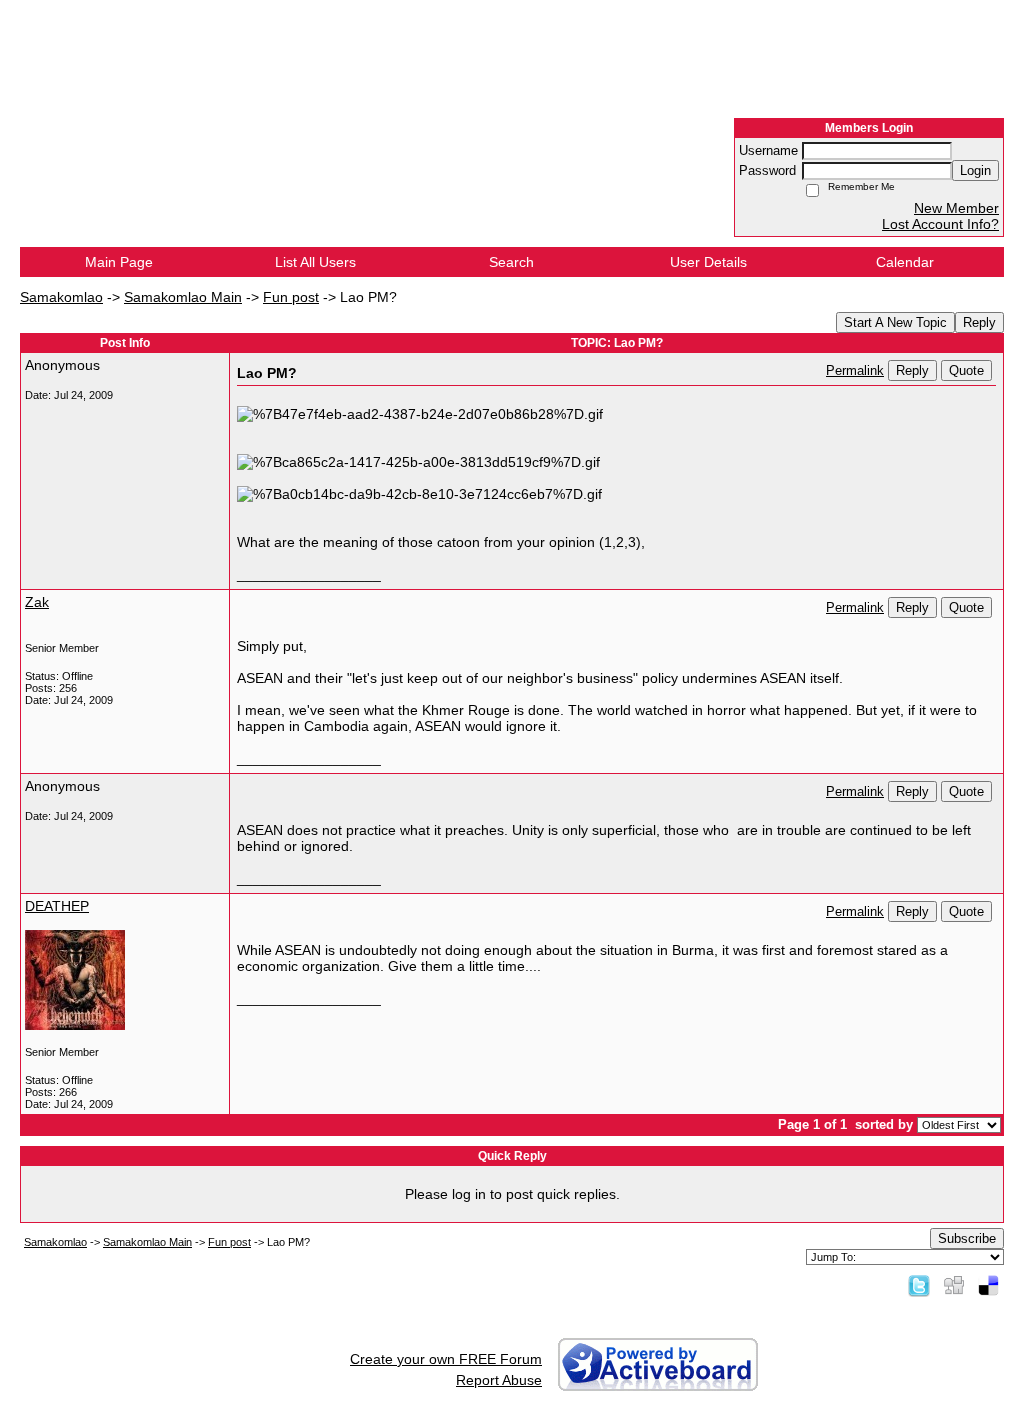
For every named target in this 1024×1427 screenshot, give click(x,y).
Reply (979, 322)
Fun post (291, 297)
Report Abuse (499, 1380)
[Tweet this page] (919, 1285)
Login (975, 170)
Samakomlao (61, 297)
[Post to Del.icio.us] (988, 1285)
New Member (956, 208)
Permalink (855, 371)
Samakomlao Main (183, 297)
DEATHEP (57, 906)
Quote (966, 370)
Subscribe (967, 1238)
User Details (708, 262)
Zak (37, 602)
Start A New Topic (895, 322)
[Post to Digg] (954, 1285)
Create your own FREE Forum (446, 1359)
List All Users (315, 262)
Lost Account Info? (940, 224)
